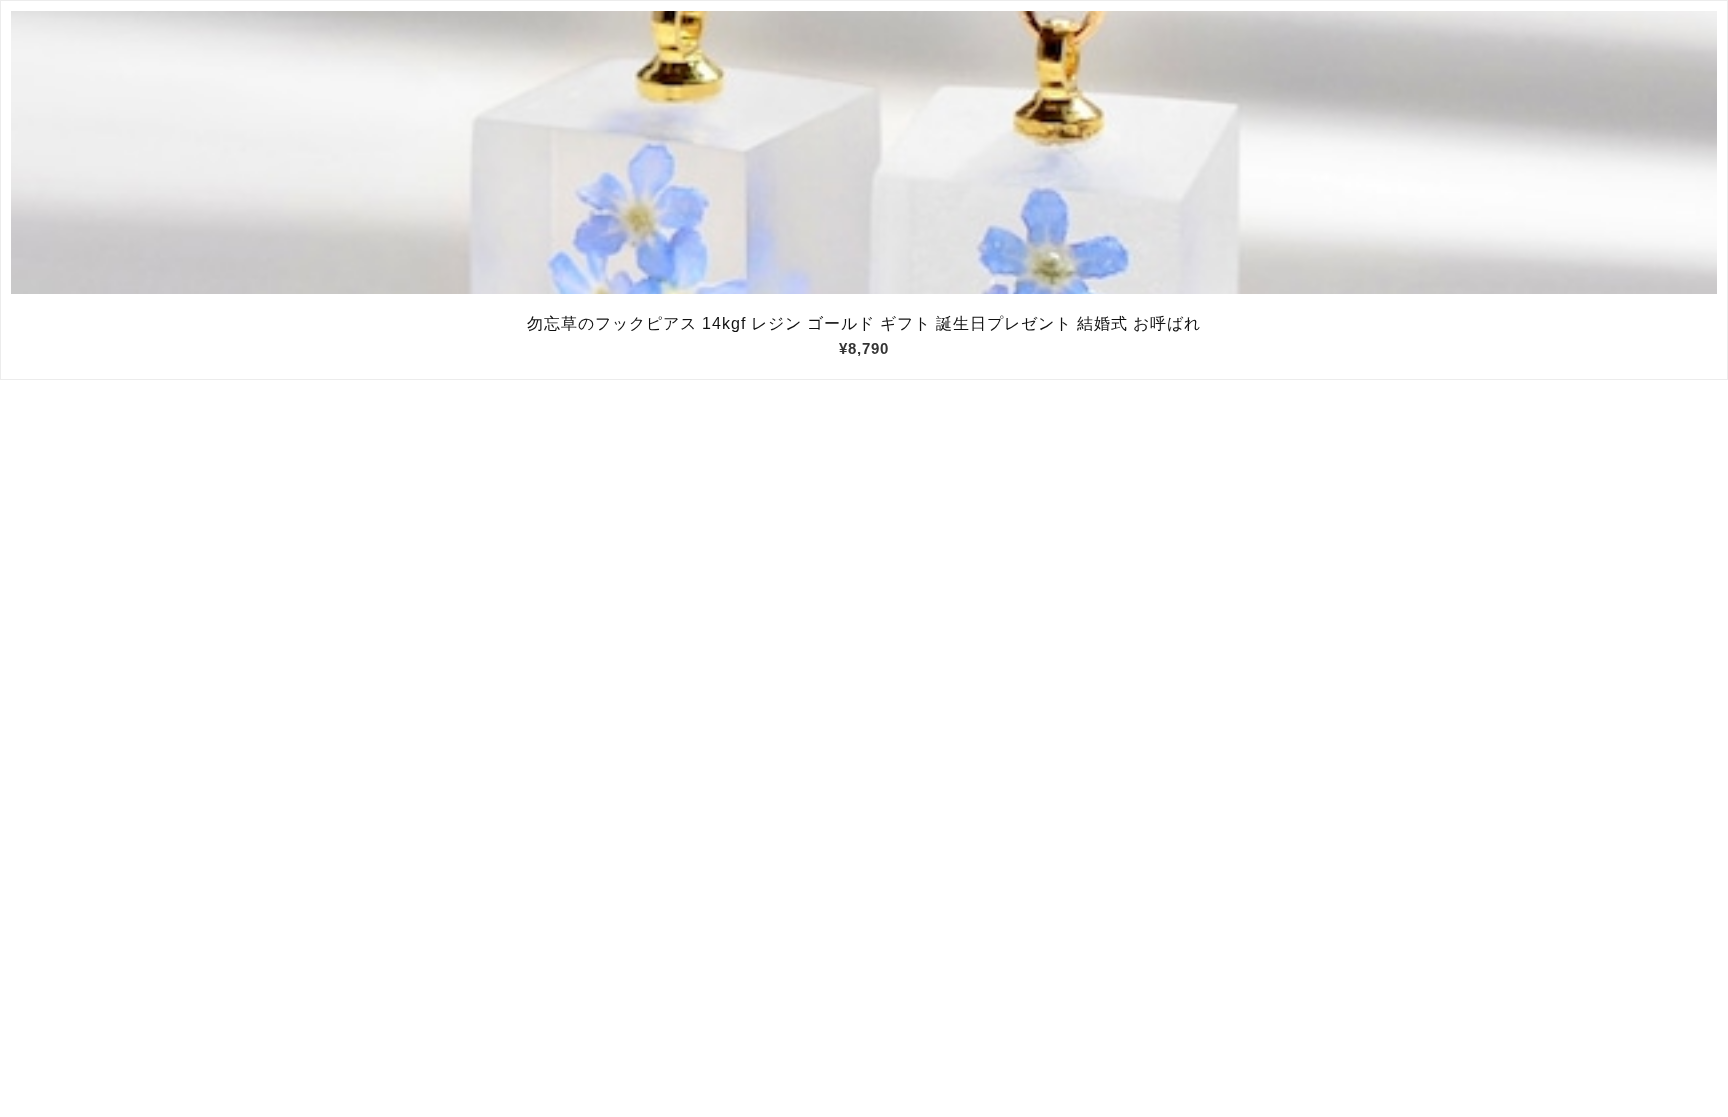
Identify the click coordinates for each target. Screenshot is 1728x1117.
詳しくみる (864, 153)
